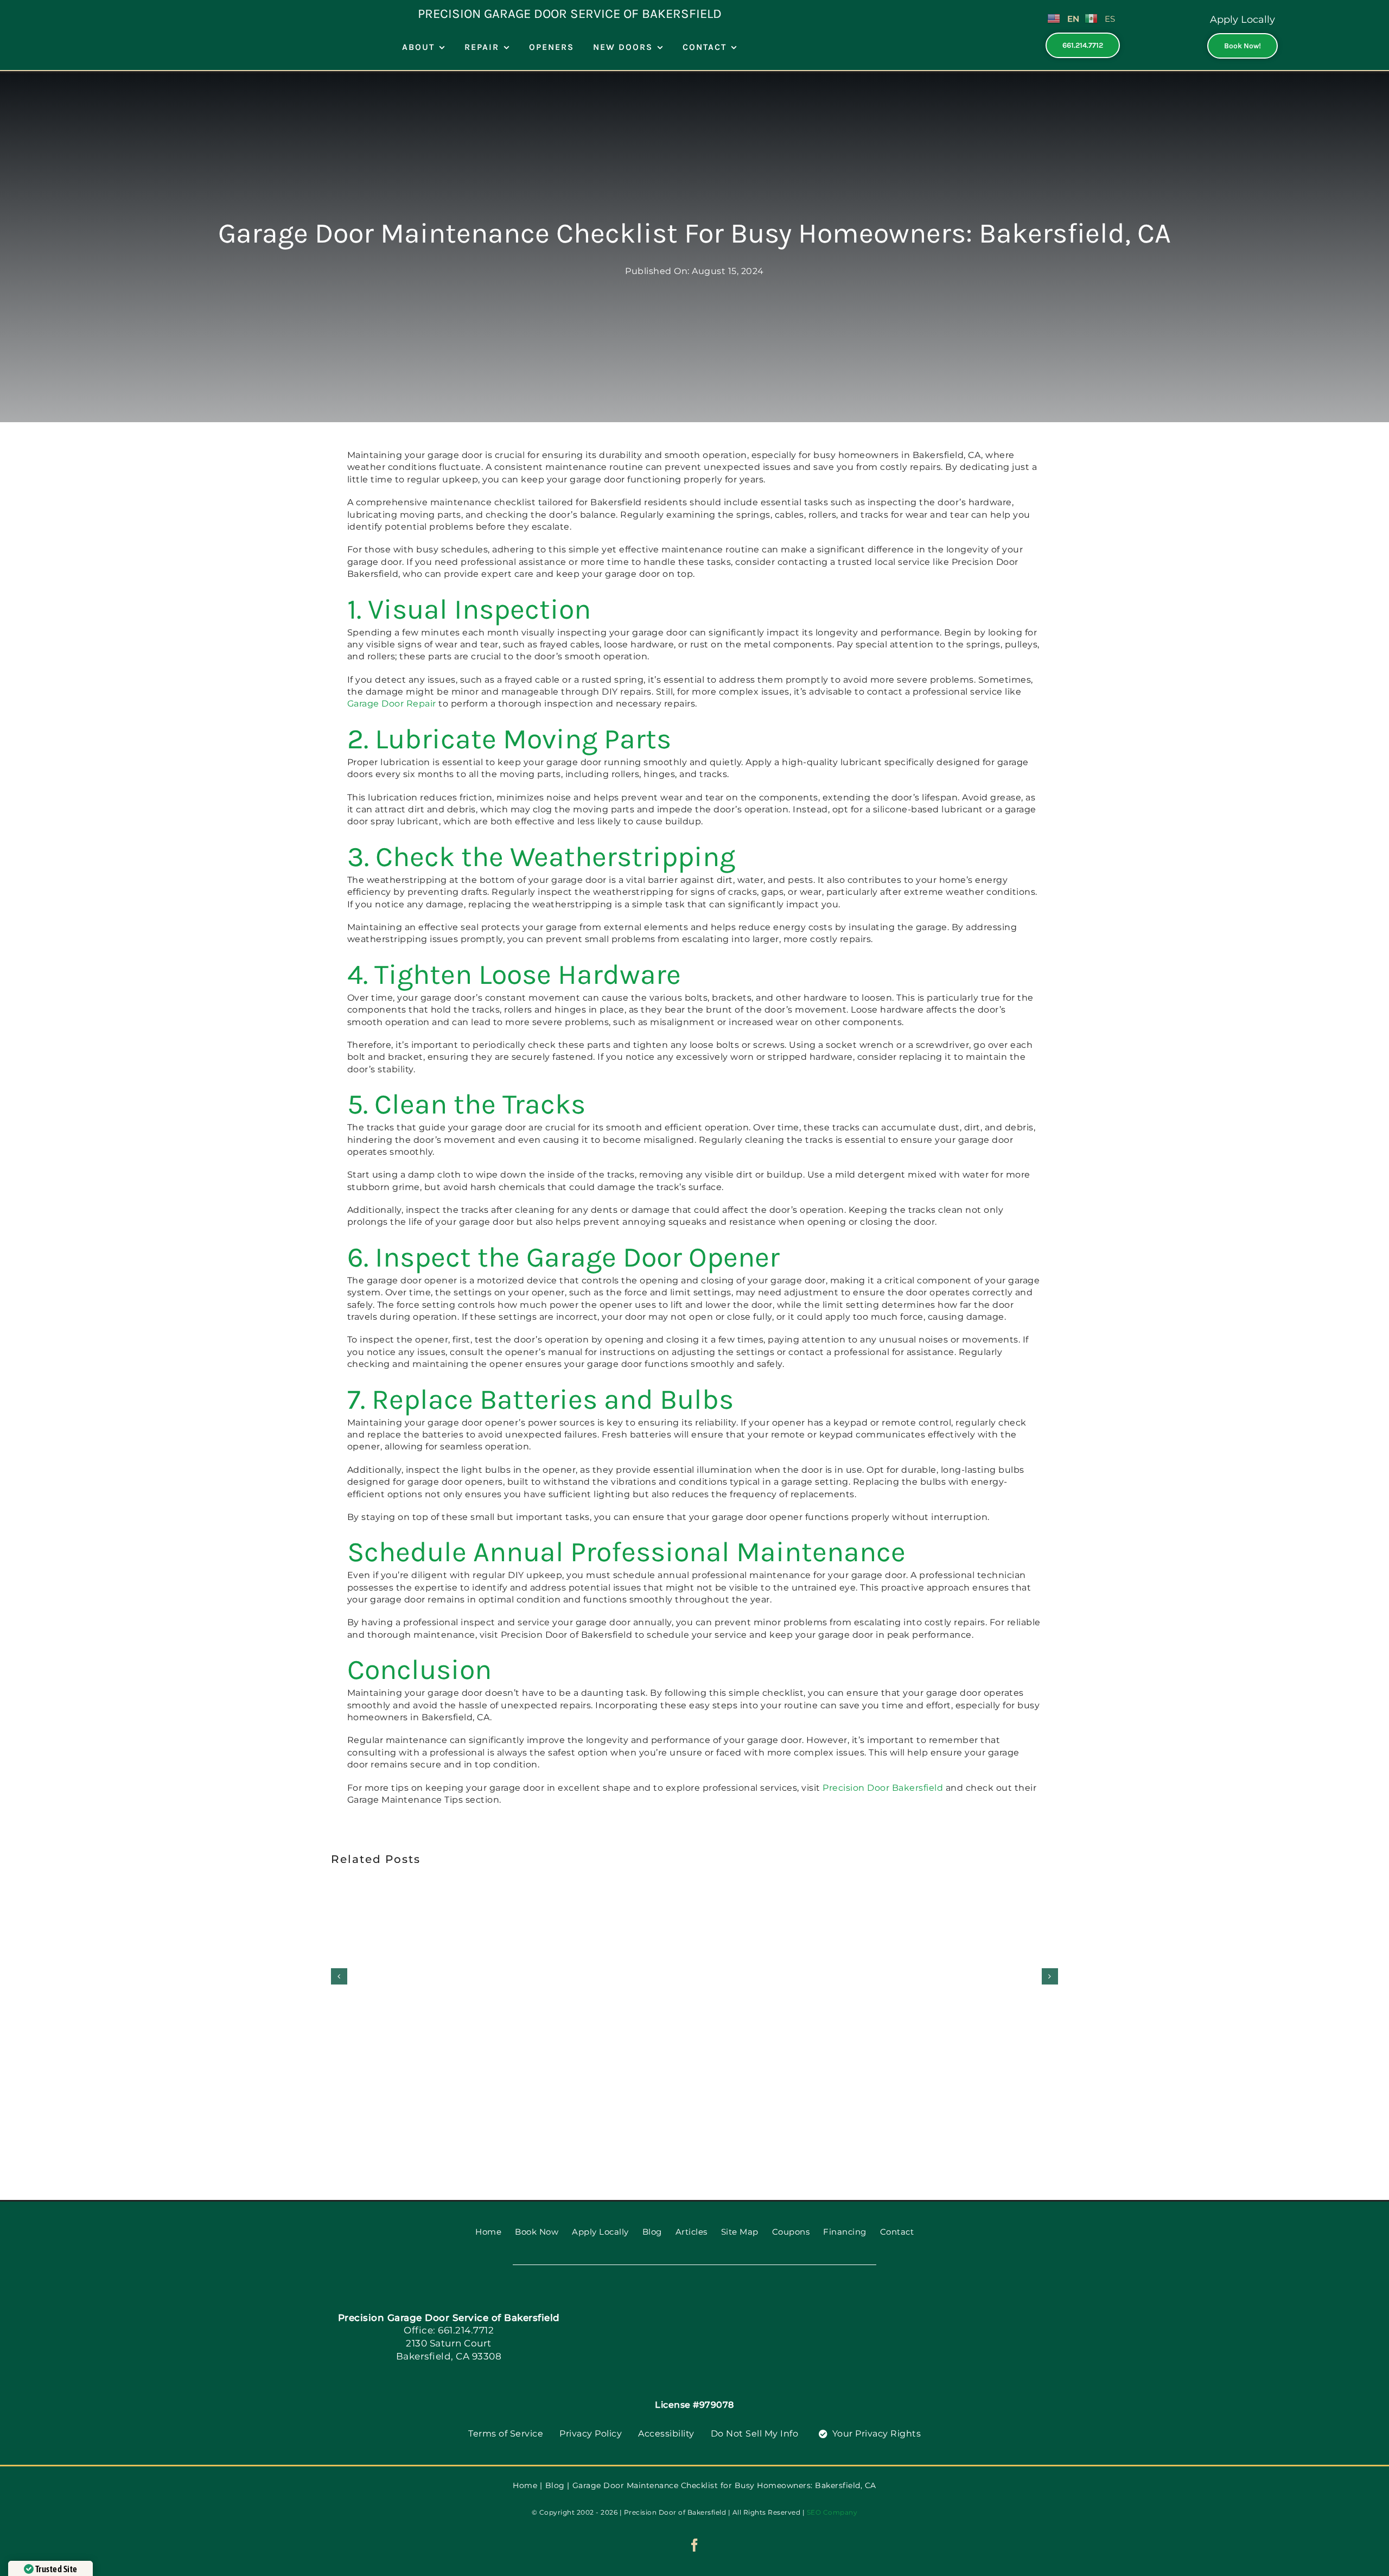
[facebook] (695, 2545)
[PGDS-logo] (713, 2302)
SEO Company (832, 2512)
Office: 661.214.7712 (449, 2330)
